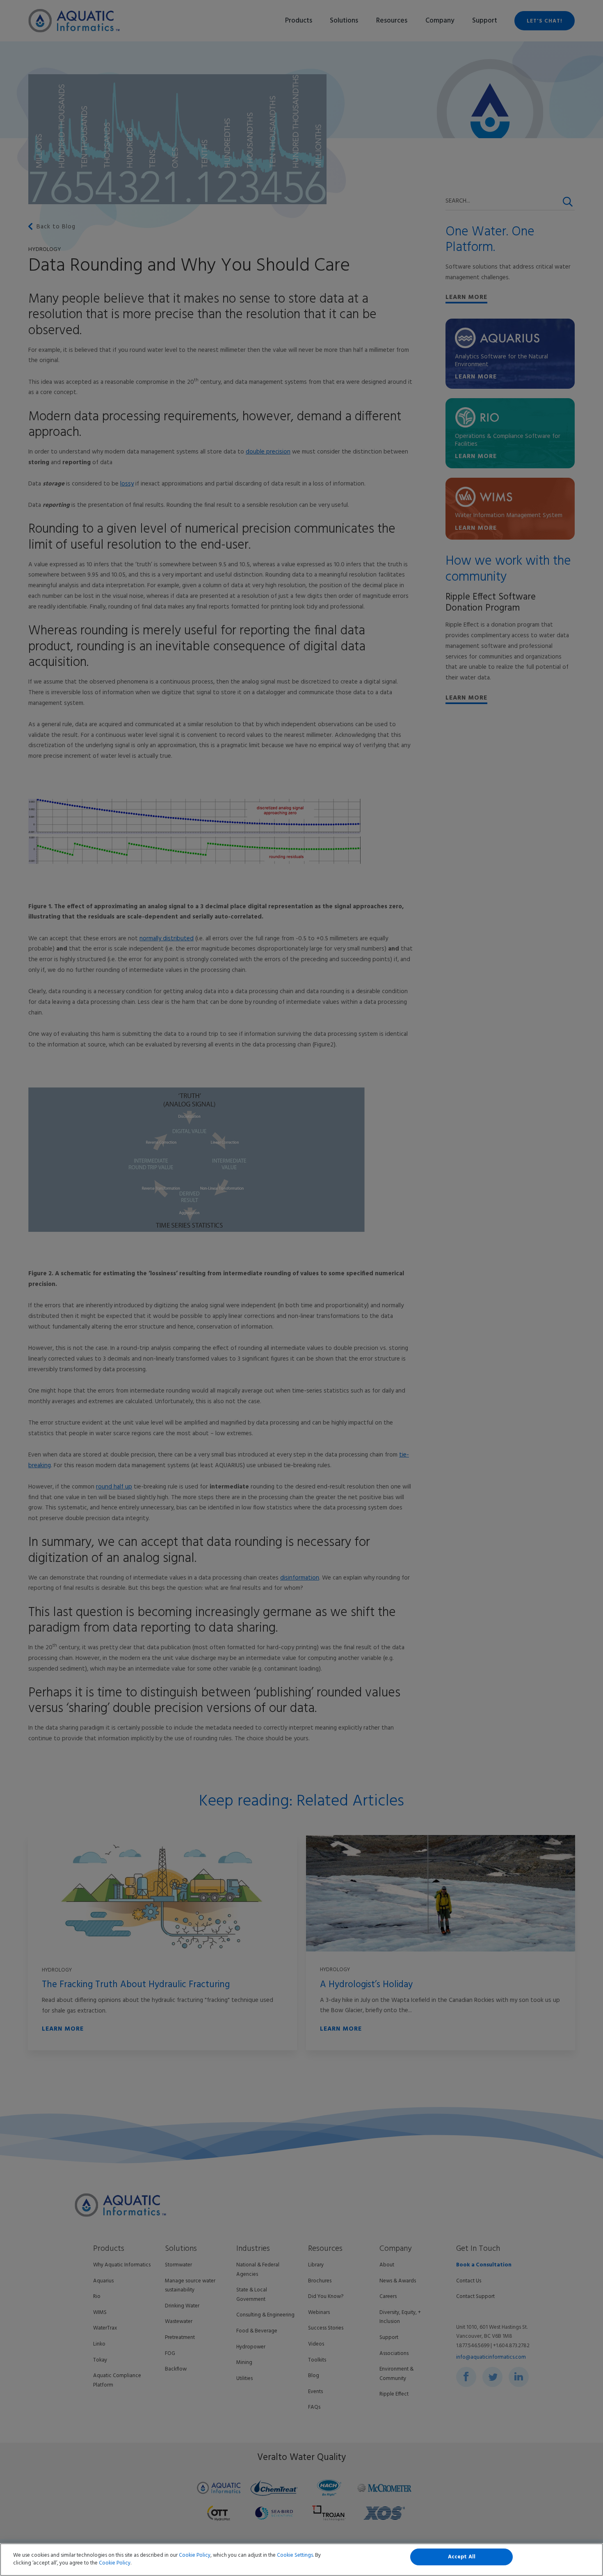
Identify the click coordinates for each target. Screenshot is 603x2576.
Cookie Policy (195, 2555)
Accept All (462, 2557)
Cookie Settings (295, 2555)
